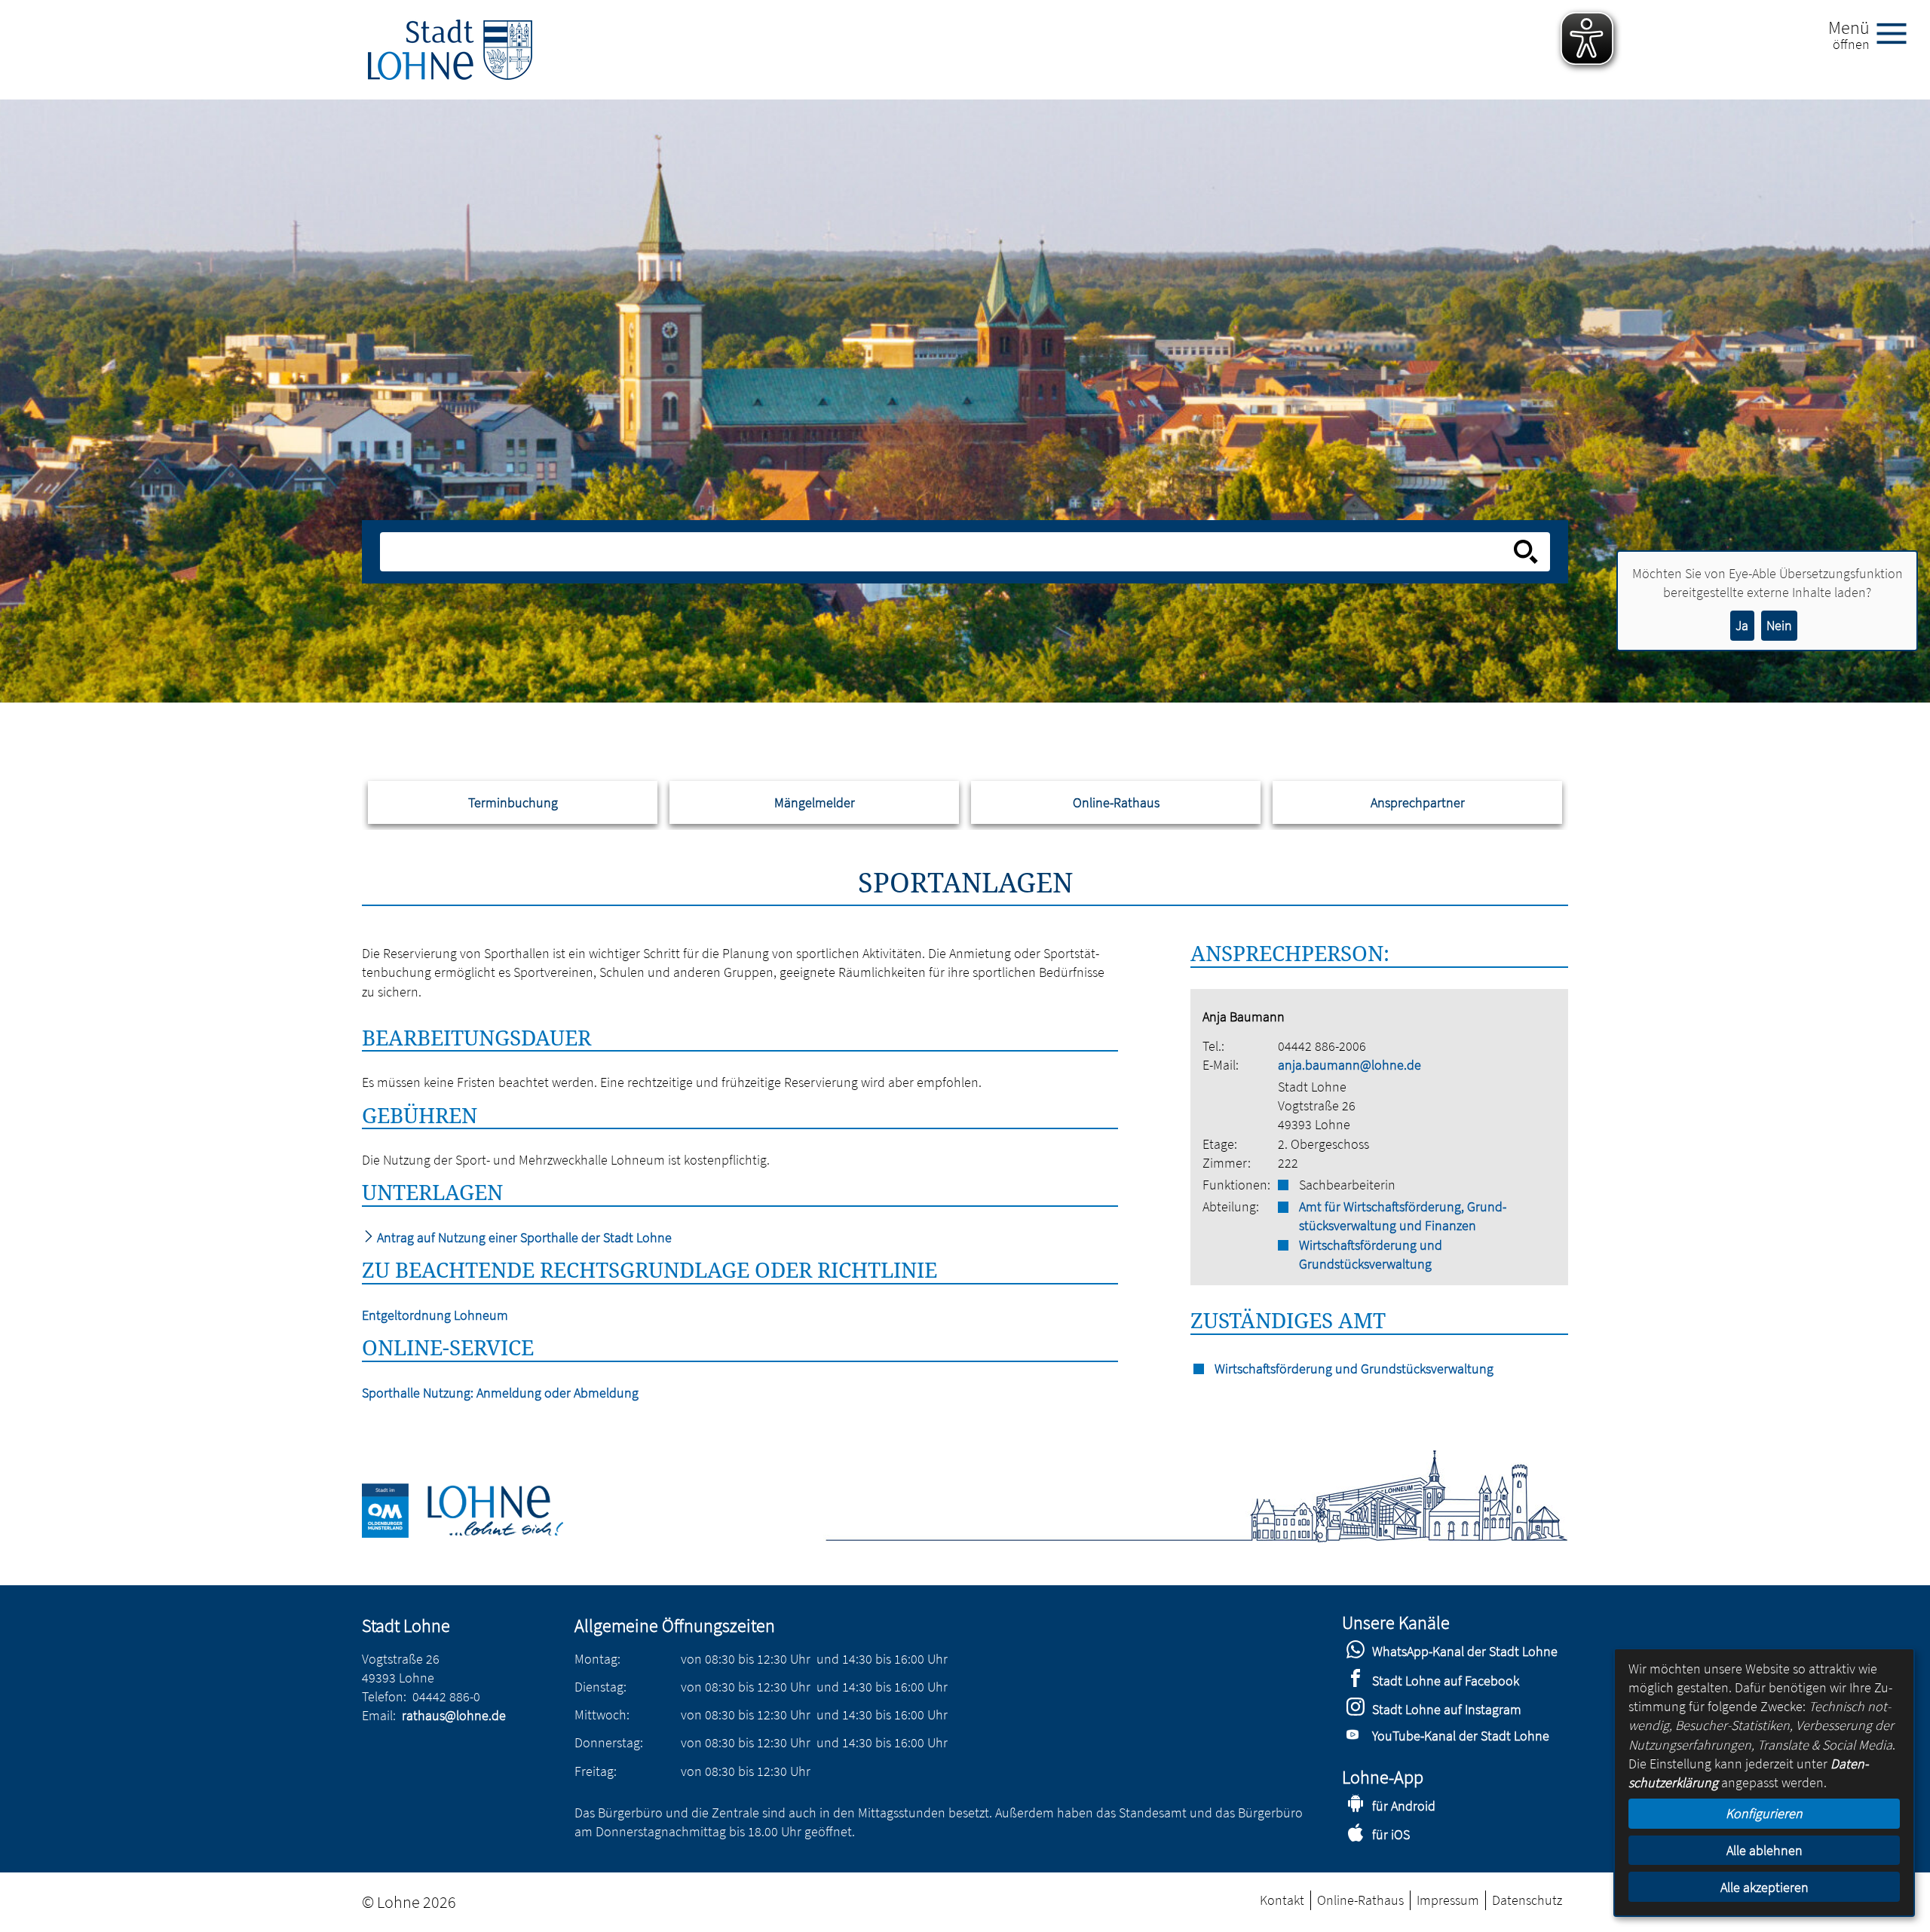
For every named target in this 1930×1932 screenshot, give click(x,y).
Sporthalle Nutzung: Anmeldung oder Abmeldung (500, 1393)
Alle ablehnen (1765, 1850)
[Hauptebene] (450, 50)
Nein (1779, 625)
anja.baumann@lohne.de (1349, 1065)
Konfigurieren (1764, 1813)
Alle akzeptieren (1765, 1887)
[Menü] (1898, 32)
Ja (1742, 625)
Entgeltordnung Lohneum (435, 1315)
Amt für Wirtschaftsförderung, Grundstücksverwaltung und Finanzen (1403, 1216)
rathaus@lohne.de (454, 1715)
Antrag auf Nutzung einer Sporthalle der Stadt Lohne (523, 1237)
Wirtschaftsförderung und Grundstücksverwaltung (1371, 1254)
